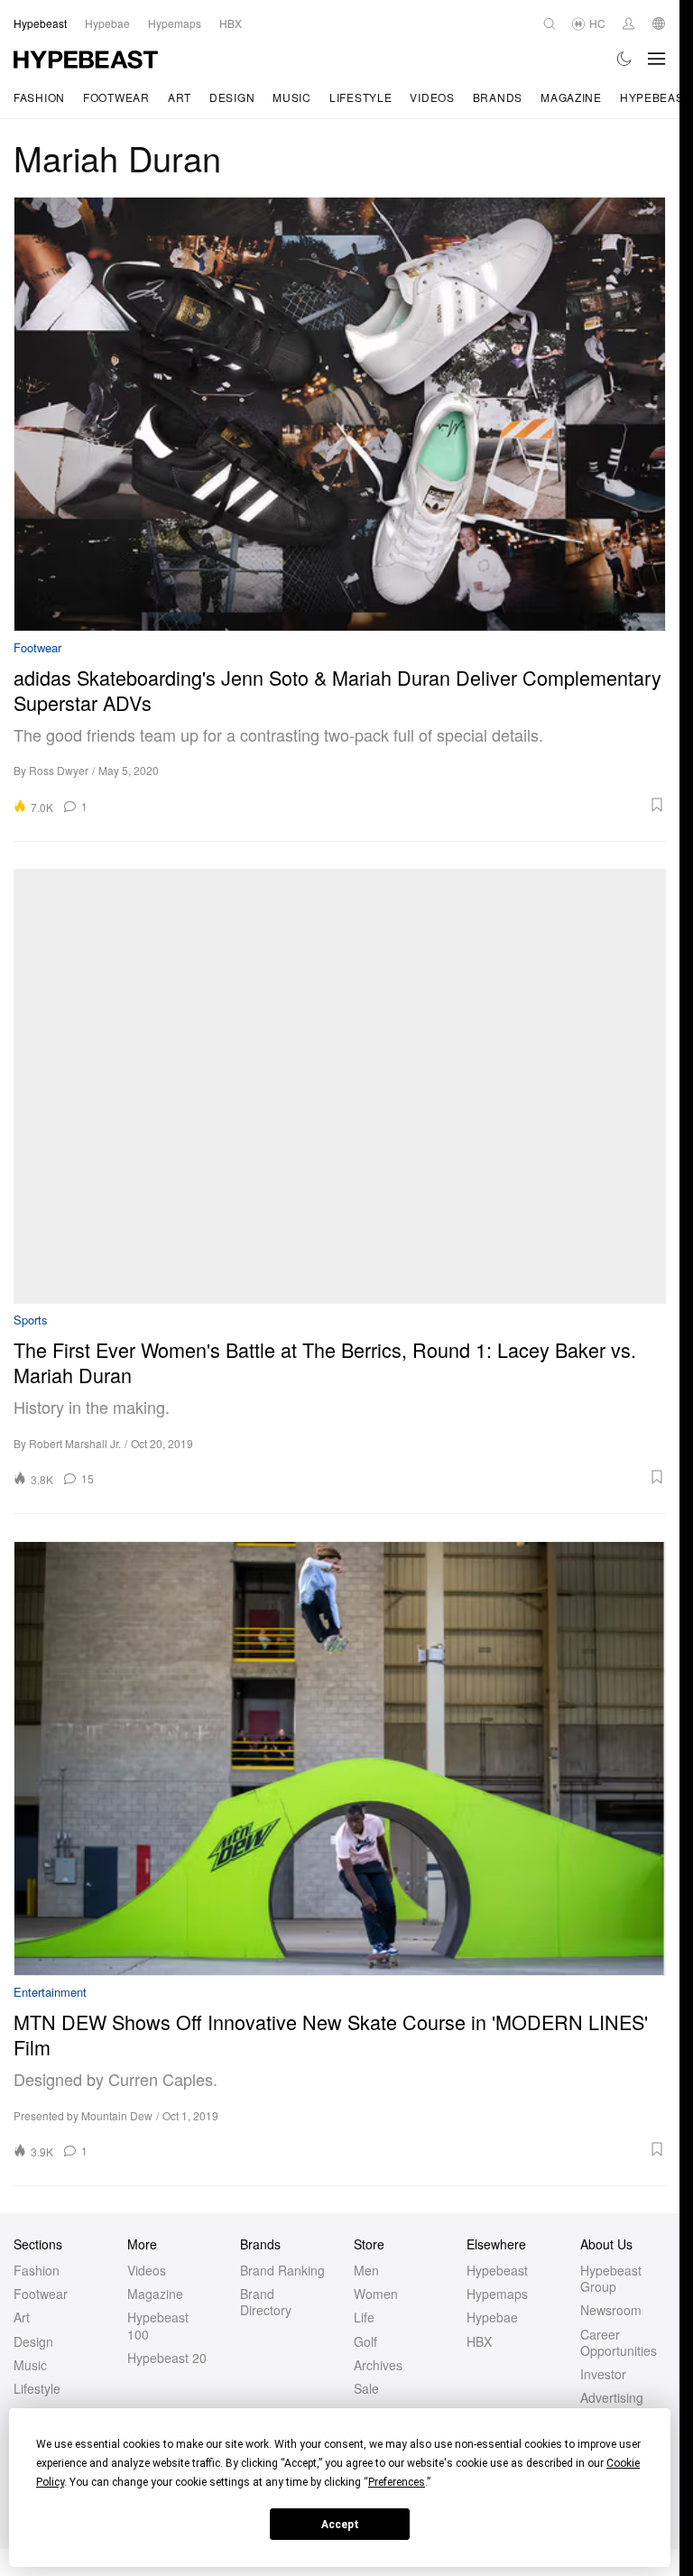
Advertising (612, 2397)
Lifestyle (360, 97)
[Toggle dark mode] (625, 59)
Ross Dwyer (59, 770)
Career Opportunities (619, 2342)
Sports (31, 1320)
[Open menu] (657, 59)
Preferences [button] (397, 2482)
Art (180, 97)
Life (364, 2317)
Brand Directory (266, 2302)
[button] (383, 805)
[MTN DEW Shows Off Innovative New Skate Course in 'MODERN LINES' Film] (340, 1759)
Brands (498, 97)
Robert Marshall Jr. (75, 1443)
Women (376, 2294)
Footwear (116, 97)
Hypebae (492, 2317)
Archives (378, 2365)
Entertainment (50, 1993)
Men (366, 2270)
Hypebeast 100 (158, 2325)
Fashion (39, 97)
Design (232, 97)
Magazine (571, 97)
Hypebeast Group (611, 2278)
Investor (603, 2374)
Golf (365, 2341)
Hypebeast (497, 2270)
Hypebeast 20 (167, 2358)
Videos (432, 97)
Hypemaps (497, 2294)
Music (292, 97)
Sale (366, 2388)
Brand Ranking (282, 2270)
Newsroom (611, 2310)
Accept (340, 2525)
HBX (479, 2341)
